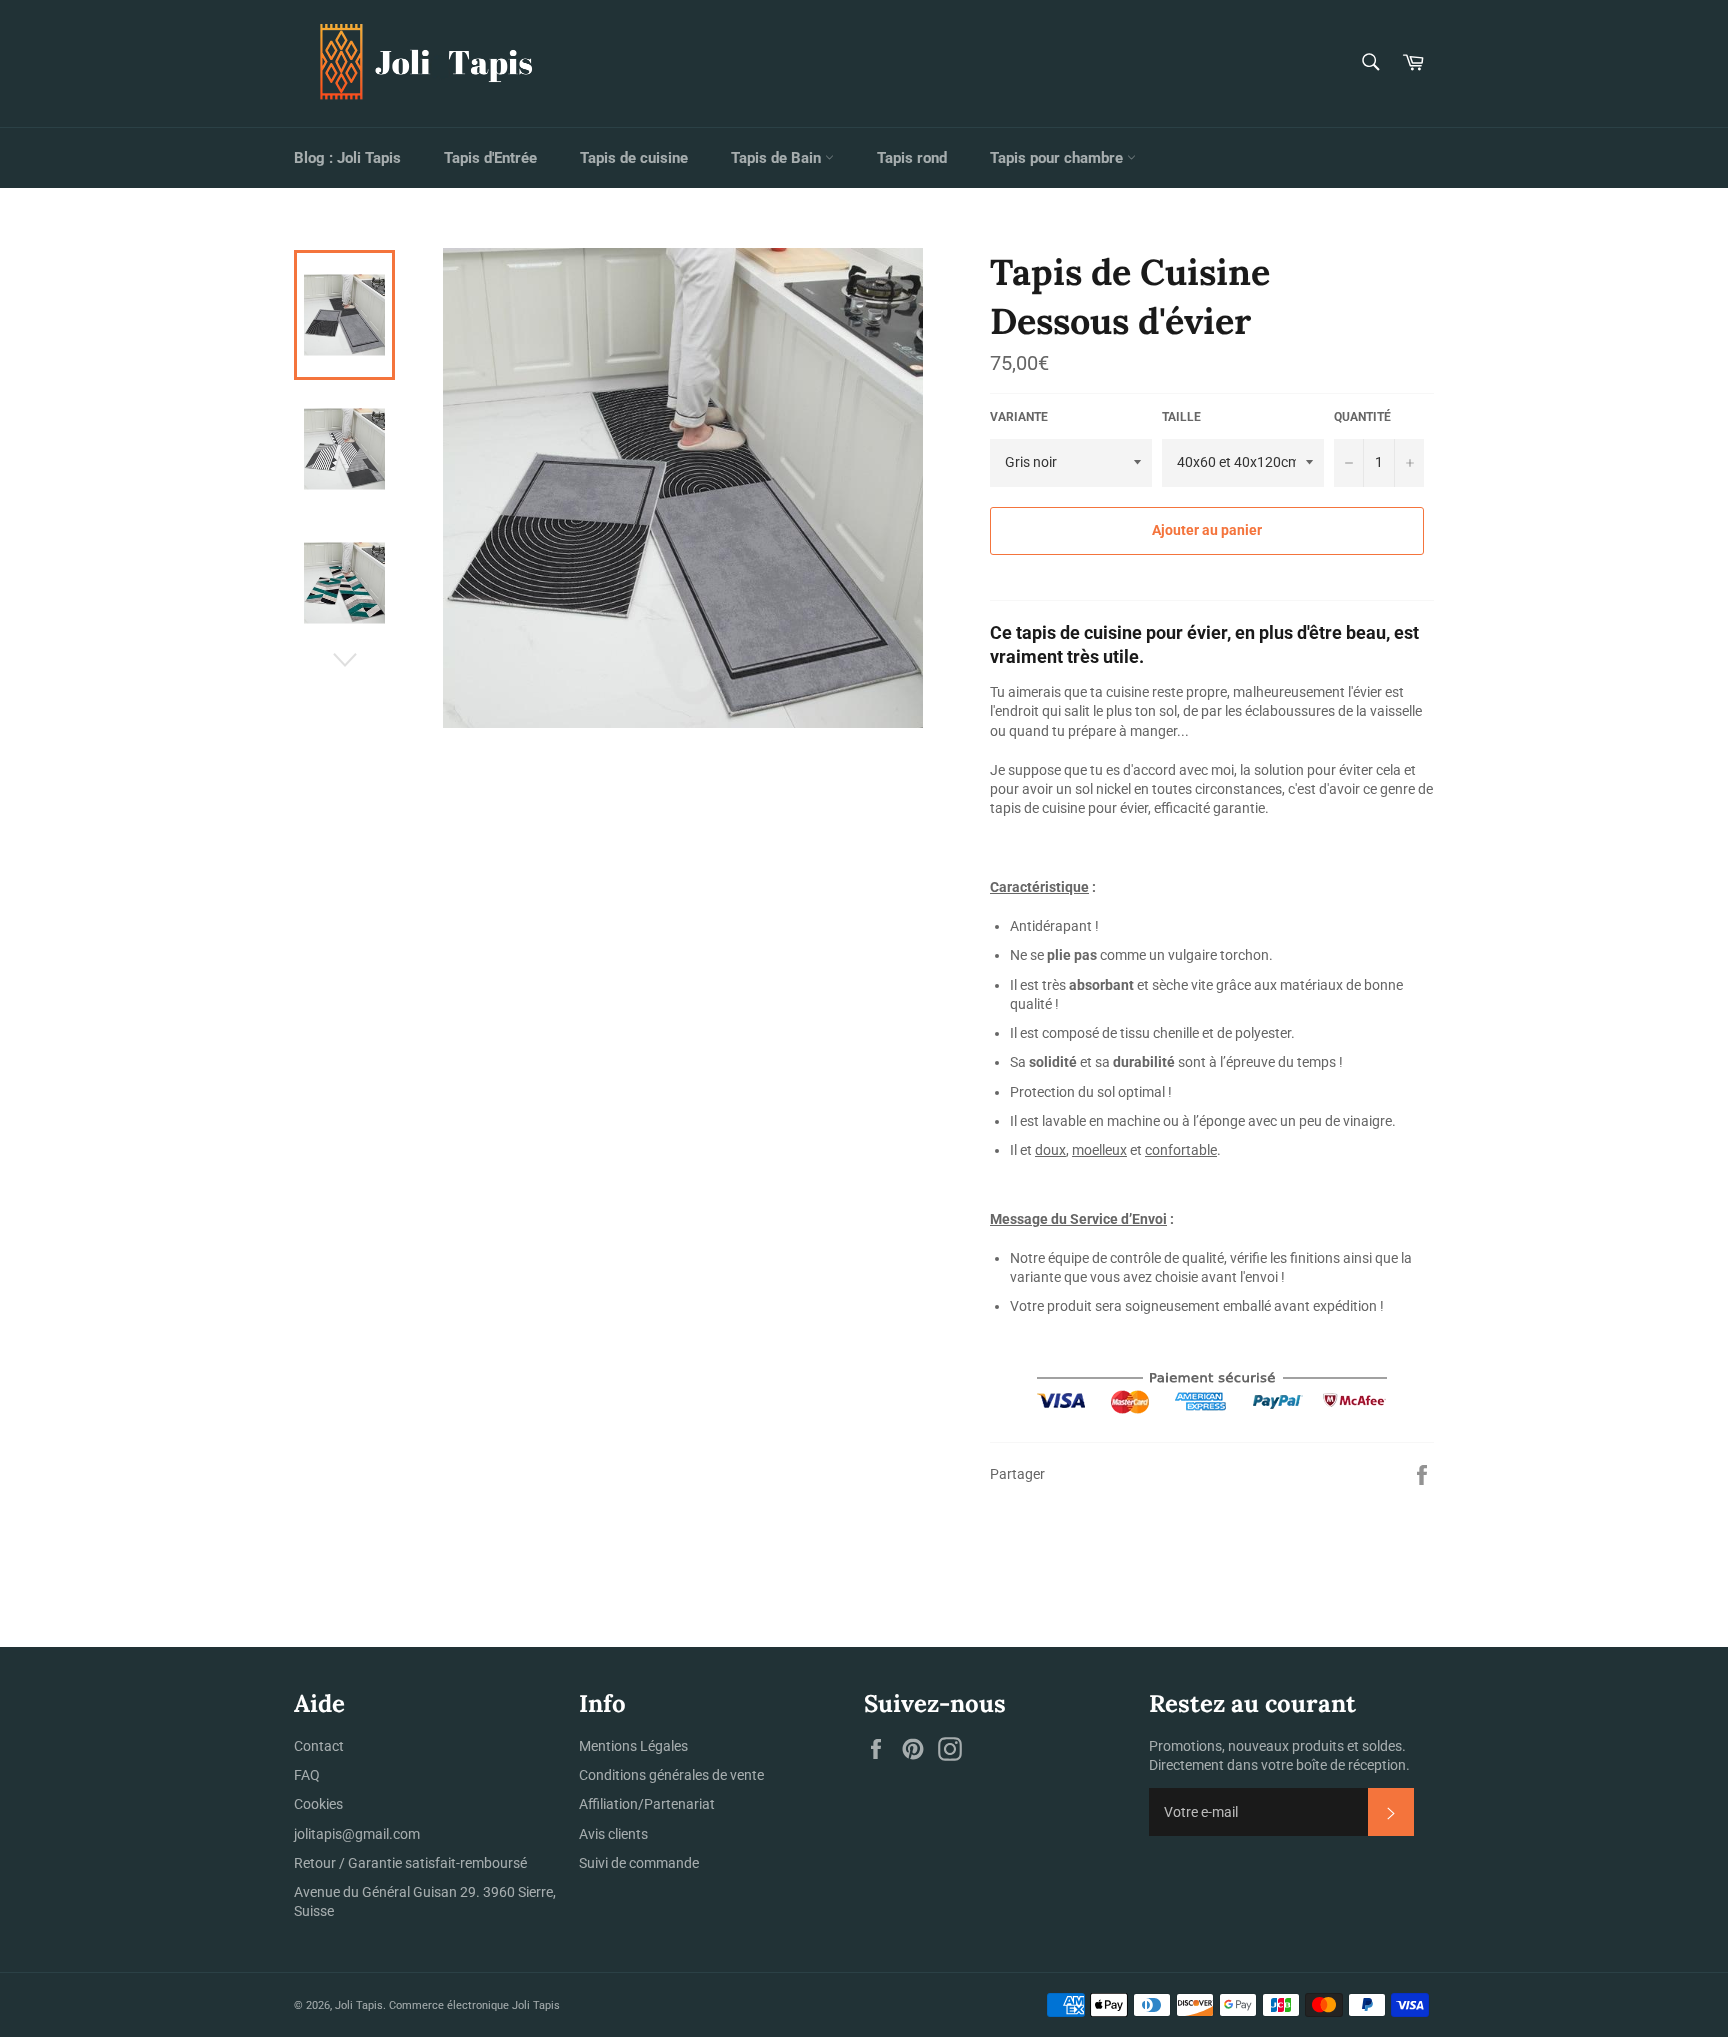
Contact (319, 1746)
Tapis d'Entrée (490, 158)
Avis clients (613, 1834)
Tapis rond (912, 158)
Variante (1019, 417)
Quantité (1362, 417)
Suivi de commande (639, 1863)
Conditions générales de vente (671, 1775)
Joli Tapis (359, 2005)
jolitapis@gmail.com (357, 1834)
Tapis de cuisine (634, 158)
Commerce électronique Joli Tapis (474, 2005)
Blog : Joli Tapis (347, 158)
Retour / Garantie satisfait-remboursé (410, 1863)
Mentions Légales (633, 1746)
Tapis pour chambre (1058, 158)
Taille (1181, 417)
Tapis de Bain (778, 158)
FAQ (307, 1775)
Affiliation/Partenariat (647, 1804)
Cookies (318, 1804)
